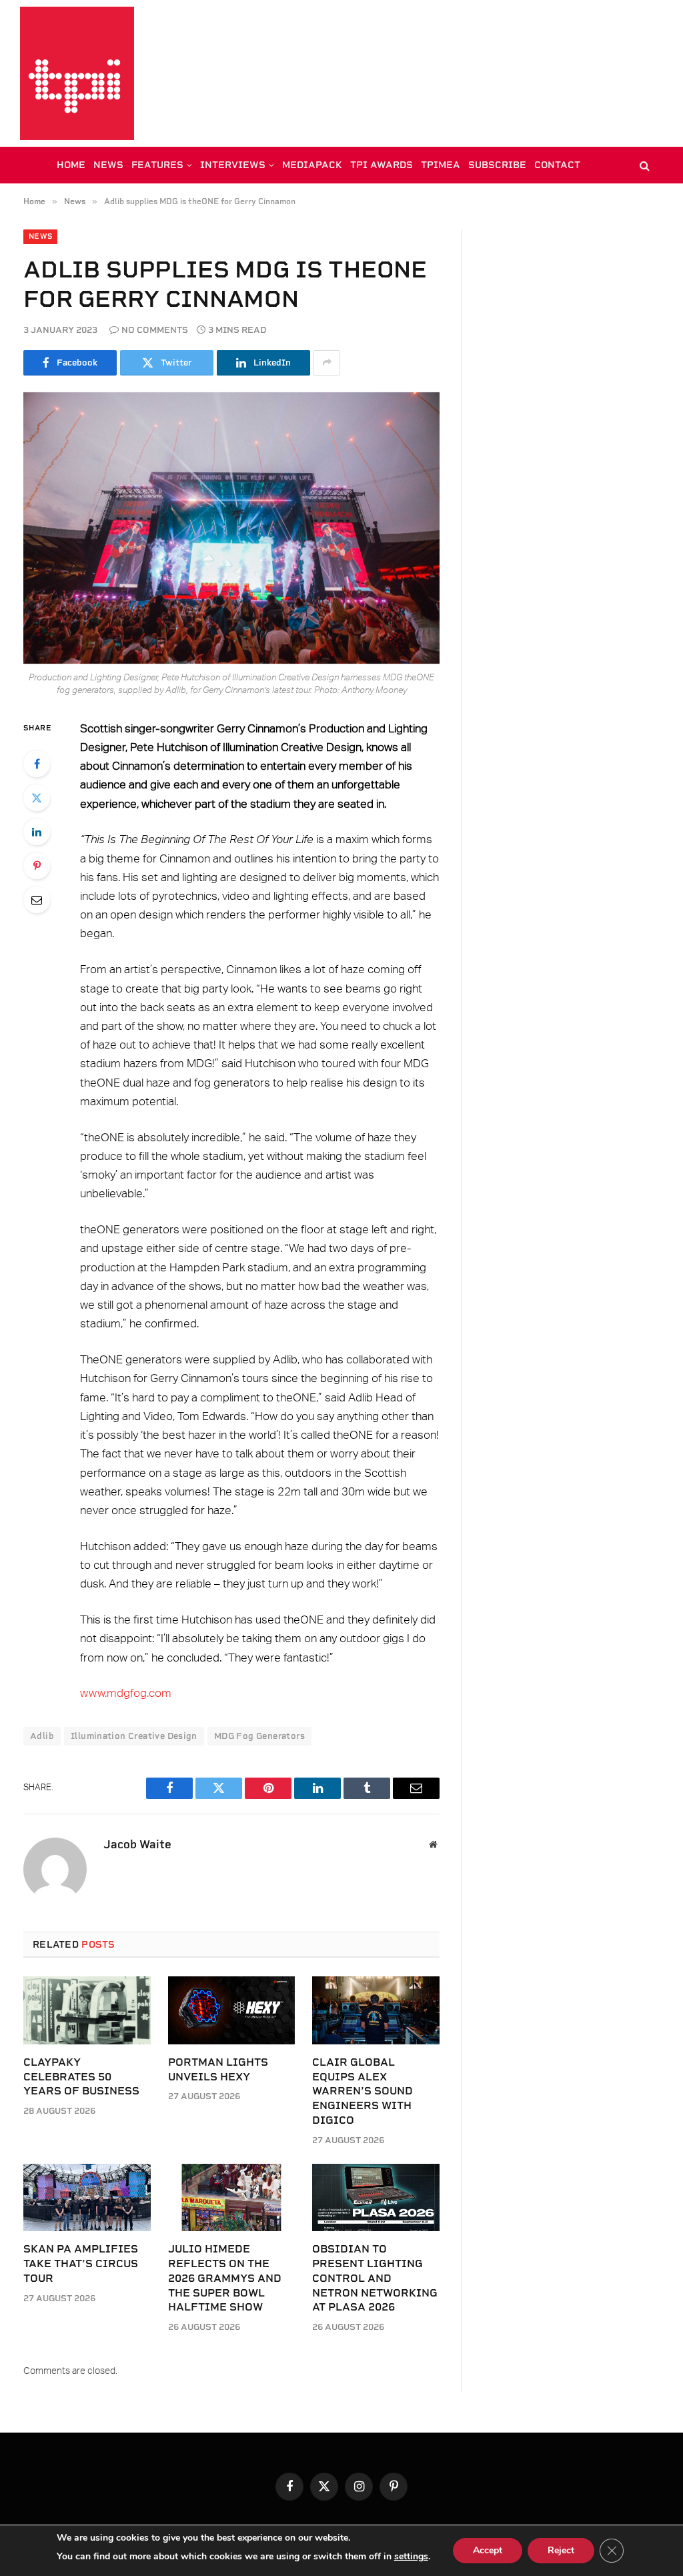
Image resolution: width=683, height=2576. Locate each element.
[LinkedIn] (37, 832)
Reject (561, 2550)
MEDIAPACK (312, 165)
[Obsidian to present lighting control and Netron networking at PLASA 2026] (376, 2197)
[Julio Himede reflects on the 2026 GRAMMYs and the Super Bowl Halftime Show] (232, 2197)
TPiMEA (441, 165)
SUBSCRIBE (497, 165)
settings (411, 2556)
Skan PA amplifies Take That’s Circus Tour (81, 2264)
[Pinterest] (37, 866)
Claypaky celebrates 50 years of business (81, 2077)
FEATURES (157, 165)
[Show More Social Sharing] (327, 363)
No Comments (155, 330)
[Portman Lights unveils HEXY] (232, 2010)
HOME (71, 165)
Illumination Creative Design (134, 1736)
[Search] (643, 165)
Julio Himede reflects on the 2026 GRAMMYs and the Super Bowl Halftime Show (225, 2278)
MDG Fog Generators (259, 1736)
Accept (488, 2550)
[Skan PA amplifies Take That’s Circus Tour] (87, 2197)
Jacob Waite (137, 1844)
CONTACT (557, 165)
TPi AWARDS (382, 165)
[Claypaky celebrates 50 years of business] (87, 2010)
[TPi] (77, 73)
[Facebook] (37, 764)
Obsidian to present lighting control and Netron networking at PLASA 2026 (375, 2278)
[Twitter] (37, 798)
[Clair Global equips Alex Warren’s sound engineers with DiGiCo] (376, 2010)
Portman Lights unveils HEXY (218, 2069)
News (40, 236)
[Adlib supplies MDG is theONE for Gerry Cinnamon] (231, 528)
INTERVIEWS (233, 165)
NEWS (108, 165)
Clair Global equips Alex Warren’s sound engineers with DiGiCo (363, 2091)
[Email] (37, 900)
